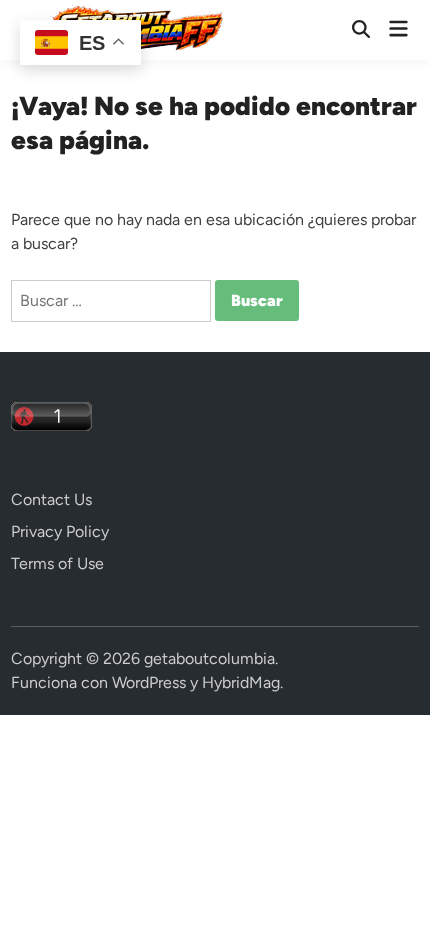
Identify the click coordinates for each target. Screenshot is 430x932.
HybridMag (241, 682)
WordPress (149, 682)
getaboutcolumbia (209, 658)
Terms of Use (57, 563)
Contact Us (51, 499)
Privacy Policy (60, 531)
